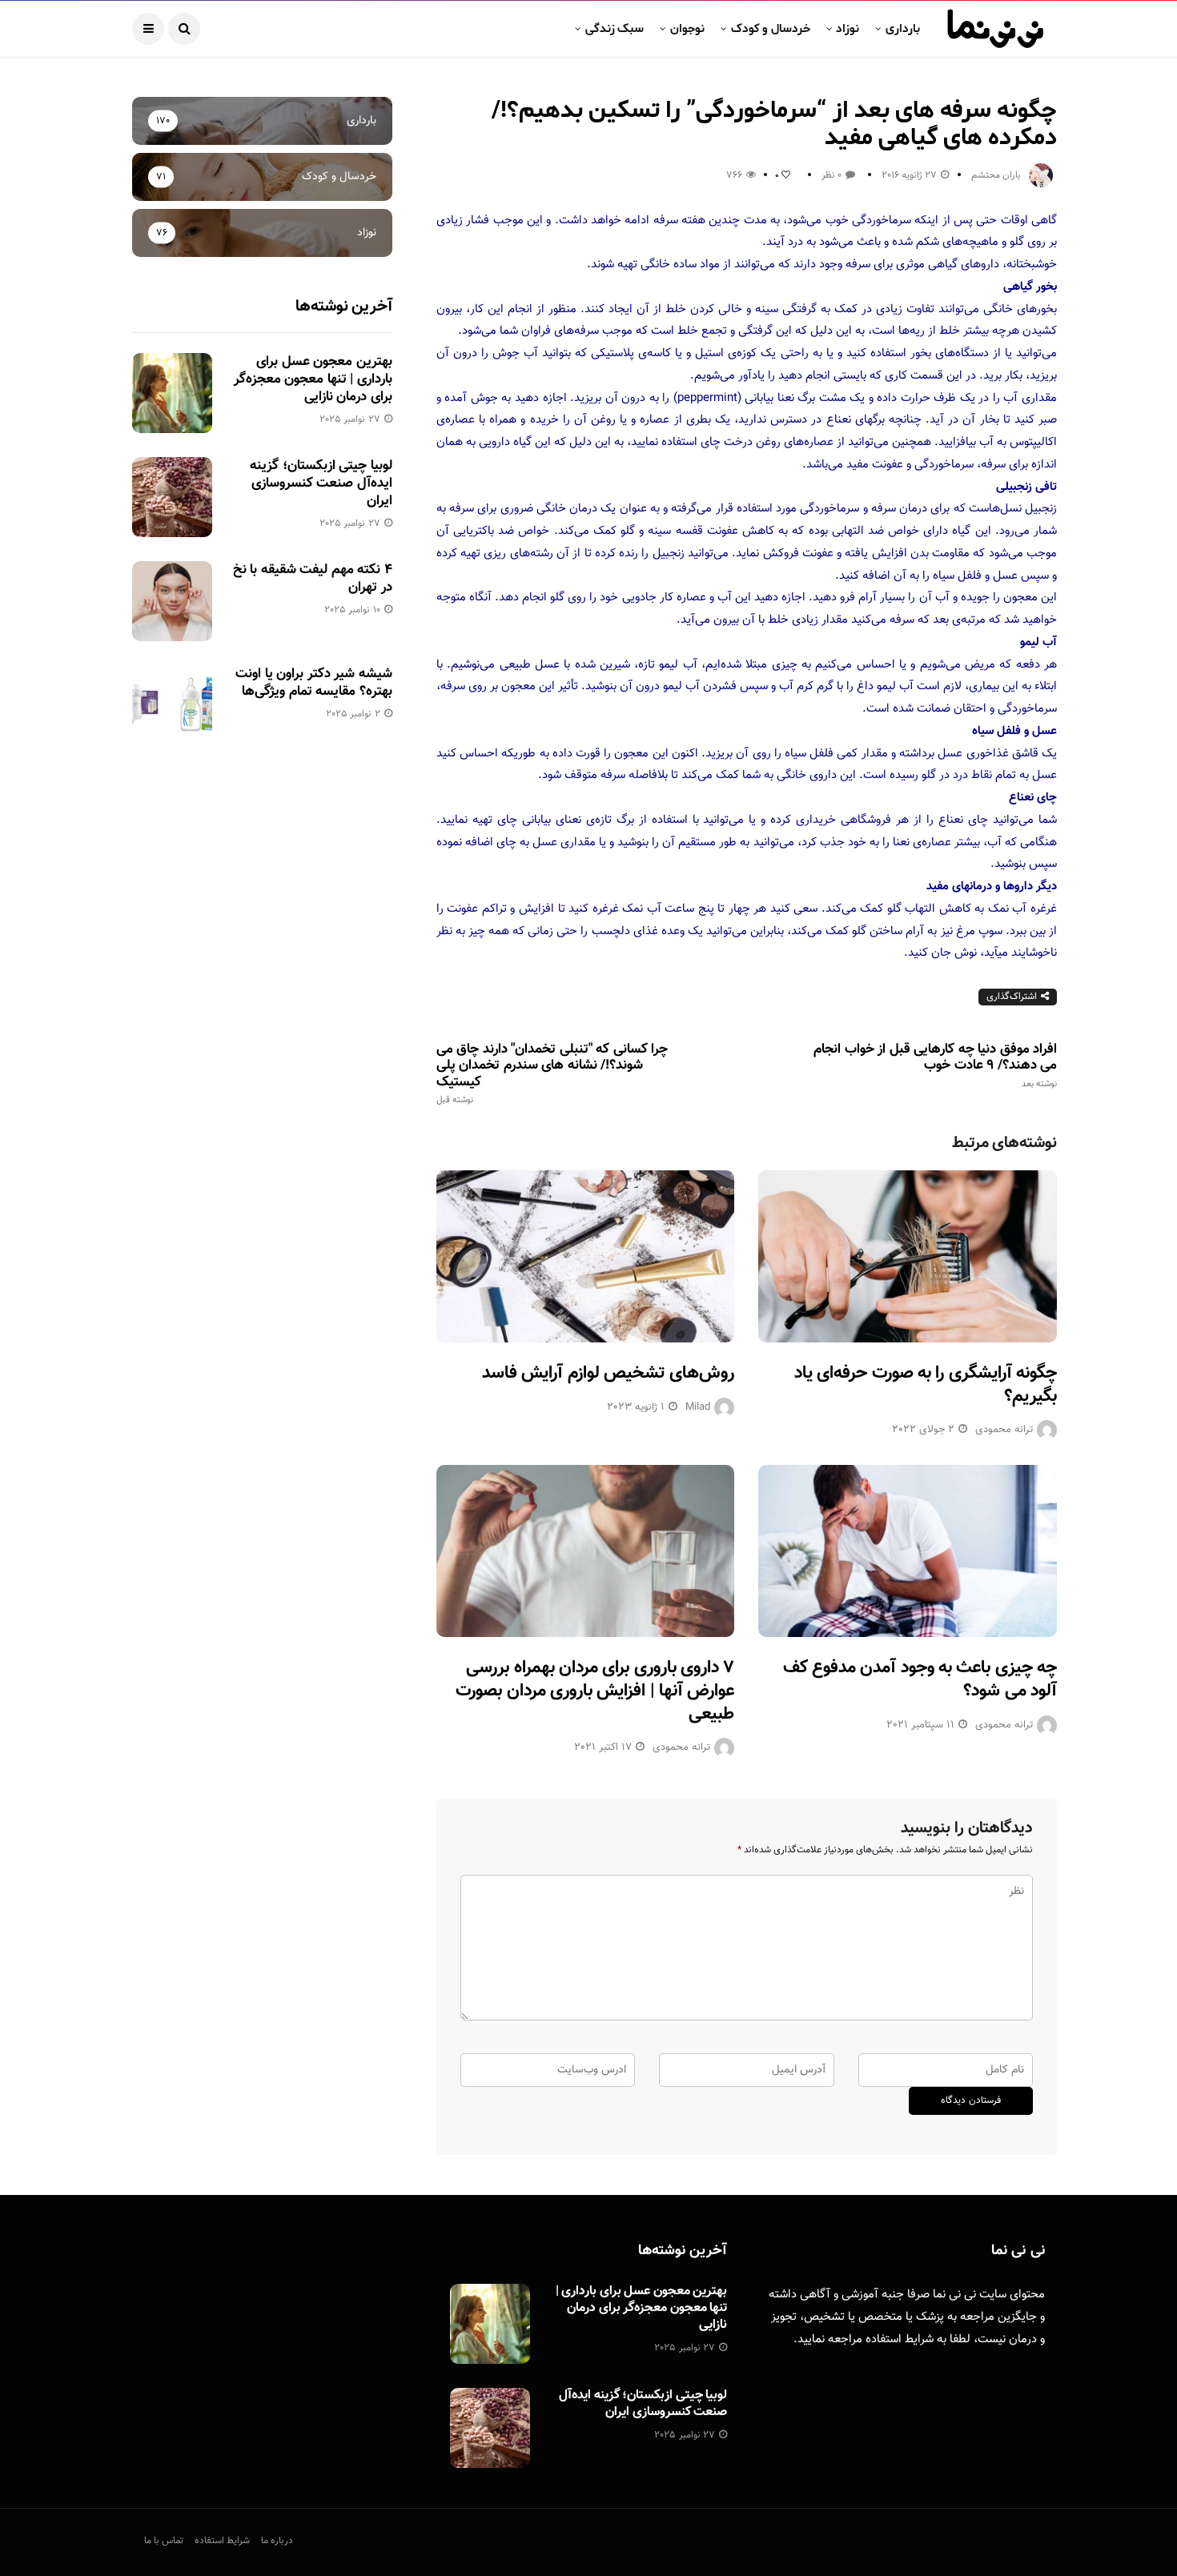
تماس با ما (164, 2541)
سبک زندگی (615, 29)
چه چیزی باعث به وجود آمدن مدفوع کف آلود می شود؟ (920, 1679)
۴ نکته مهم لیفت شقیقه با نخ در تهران (313, 579)
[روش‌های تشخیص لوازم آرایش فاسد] (586, 1256)
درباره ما (277, 2541)
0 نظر (832, 175)
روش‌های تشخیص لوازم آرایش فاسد (608, 1373)
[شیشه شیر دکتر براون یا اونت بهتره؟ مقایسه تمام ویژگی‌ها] (172, 705)
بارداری (903, 29)
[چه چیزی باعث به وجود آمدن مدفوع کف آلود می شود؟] (908, 1551)
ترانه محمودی (1004, 1430)
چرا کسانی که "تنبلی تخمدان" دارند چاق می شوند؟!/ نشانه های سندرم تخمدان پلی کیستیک (552, 1073)
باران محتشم (996, 175)
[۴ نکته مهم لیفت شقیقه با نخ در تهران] (172, 601)
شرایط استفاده (900, 2339)
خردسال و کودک (771, 29)
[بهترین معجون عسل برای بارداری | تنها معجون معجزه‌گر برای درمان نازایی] (172, 393)
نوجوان (687, 29)
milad (698, 1407)
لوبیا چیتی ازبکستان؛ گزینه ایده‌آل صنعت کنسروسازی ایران (321, 484)
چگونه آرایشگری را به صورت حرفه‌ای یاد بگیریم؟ (926, 1385)
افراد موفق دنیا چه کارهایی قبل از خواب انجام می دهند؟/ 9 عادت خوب (935, 1065)
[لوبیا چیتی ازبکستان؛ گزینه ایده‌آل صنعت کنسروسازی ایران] (172, 497)
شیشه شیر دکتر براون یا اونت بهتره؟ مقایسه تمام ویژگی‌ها (313, 683)
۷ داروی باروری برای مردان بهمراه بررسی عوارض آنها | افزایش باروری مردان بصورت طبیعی (595, 1691)
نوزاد (848, 29)
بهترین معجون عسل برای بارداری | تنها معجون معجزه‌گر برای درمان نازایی (313, 379)
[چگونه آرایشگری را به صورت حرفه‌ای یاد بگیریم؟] (908, 1256)
